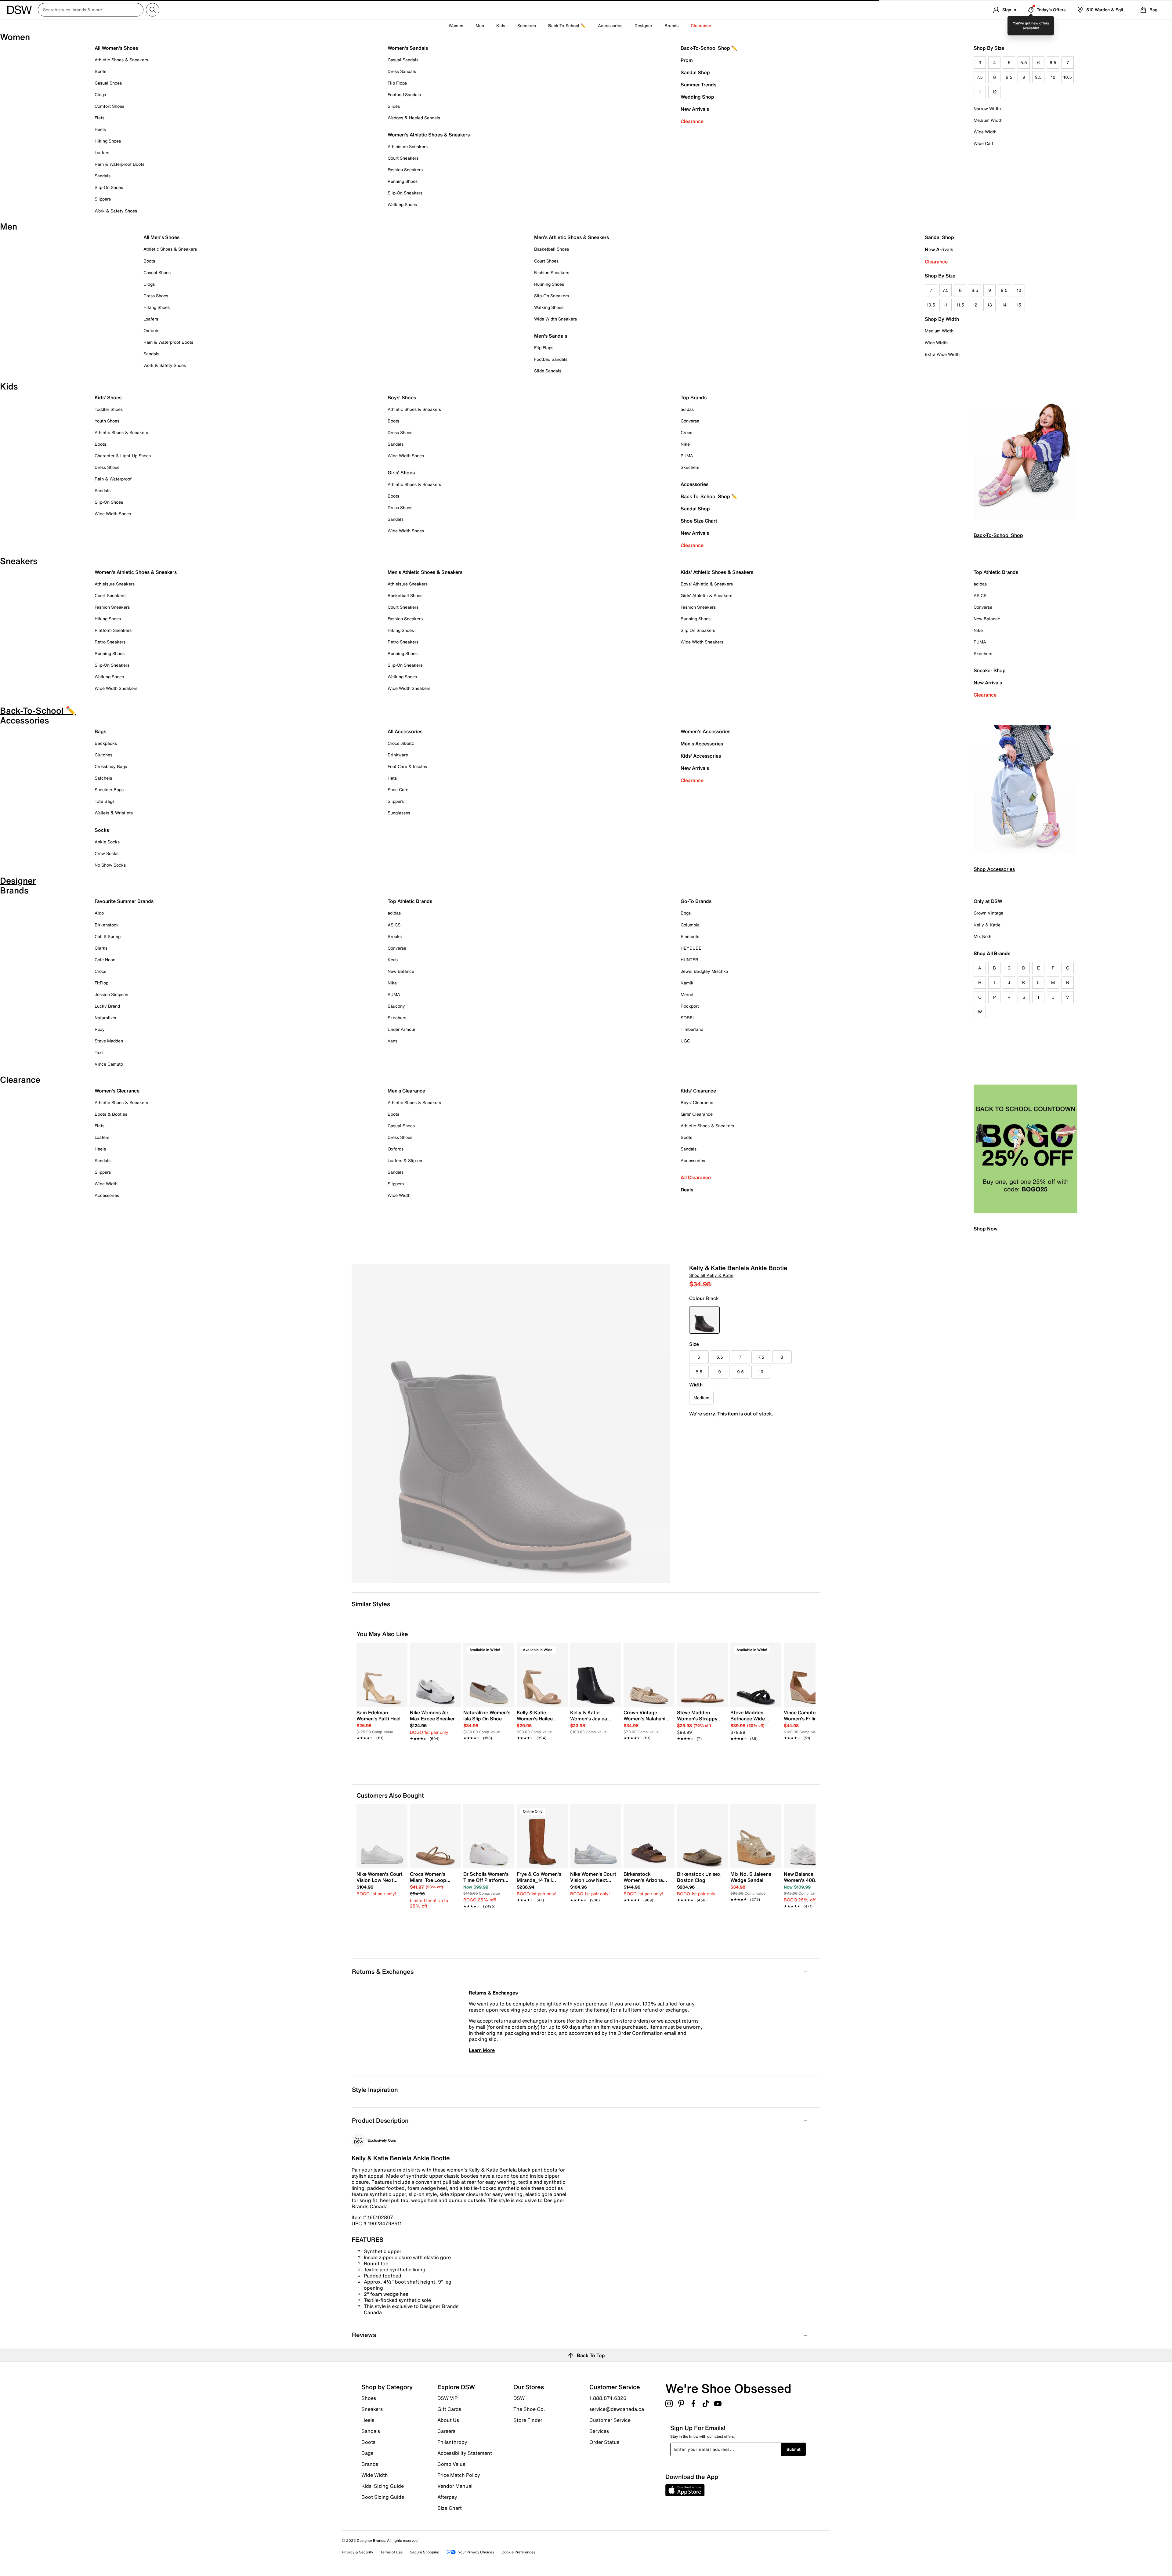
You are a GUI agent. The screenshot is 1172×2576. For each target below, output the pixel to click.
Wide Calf (983, 143)
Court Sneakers (403, 158)
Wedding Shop (697, 97)
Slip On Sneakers (698, 630)
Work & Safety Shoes (116, 211)
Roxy (100, 1029)
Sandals (103, 176)
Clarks (101, 948)
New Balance (987, 619)
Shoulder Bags (109, 790)
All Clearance (696, 1177)
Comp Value (451, 2464)
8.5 (1009, 77)
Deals (687, 1190)
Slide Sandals (548, 371)
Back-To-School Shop (998, 535)
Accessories (695, 484)
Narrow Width (987, 109)
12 (995, 92)
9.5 (1038, 77)
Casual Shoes (108, 83)
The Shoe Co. (529, 2409)
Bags (100, 731)
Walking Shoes (402, 204)
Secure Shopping (425, 2552)
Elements (690, 936)
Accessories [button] (610, 25)
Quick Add (382, 1749)
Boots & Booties (111, 1114)
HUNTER (689, 960)
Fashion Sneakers (405, 170)
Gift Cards (449, 2409)
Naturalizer (106, 1018)
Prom (687, 60)
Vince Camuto (109, 1064)
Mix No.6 (983, 936)
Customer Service (610, 2420)
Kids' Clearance (698, 1091)
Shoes (369, 2398)
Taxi (99, 1052)
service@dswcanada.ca (617, 2409)
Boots (100, 71)
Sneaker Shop (990, 670)
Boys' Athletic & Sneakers (707, 584)
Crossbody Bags (111, 766)
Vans (392, 1041)
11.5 (960, 305)
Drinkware (398, 755)
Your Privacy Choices (476, 2552)
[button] (400, 1650)
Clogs (100, 94)
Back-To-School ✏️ (567, 25)
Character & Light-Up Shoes (123, 456)
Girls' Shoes (401, 473)
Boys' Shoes (402, 397)
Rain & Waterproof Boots (119, 164)
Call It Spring (108, 936)
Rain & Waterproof (113, 479)
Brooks (395, 936)
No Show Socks (110, 865)
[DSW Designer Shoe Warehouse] (20, 9)
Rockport (690, 1006)
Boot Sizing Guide (383, 2497)
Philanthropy (452, 2442)
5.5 (1024, 62)
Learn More (482, 2050)
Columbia (690, 925)
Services (599, 2431)
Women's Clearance (117, 1091)
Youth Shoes (107, 421)
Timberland (692, 1029)
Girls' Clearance (697, 1114)
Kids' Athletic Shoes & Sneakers (717, 572)
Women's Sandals (408, 48)
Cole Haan (105, 960)
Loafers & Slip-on (405, 1160)
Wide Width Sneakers (555, 319)
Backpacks (106, 743)
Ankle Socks (107, 842)
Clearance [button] (701, 25)
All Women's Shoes (116, 48)
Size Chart (450, 2508)
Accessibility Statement (465, 2453)
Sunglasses (399, 813)
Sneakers (372, 2409)
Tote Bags (105, 801)
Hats (392, 778)
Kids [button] (501, 25)
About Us (448, 2420)
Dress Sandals (402, 71)
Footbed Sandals (404, 94)
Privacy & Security (357, 2552)
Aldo (99, 913)
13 (990, 305)
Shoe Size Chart (699, 521)
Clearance (692, 121)
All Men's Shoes (161, 237)
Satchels (103, 778)
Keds (393, 960)
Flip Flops (397, 83)
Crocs (686, 432)
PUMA (687, 456)
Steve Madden (109, 1041)
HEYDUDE (691, 948)
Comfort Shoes (109, 106)
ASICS (980, 595)
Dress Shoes (156, 296)
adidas (687, 409)
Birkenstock (107, 925)
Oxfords (151, 330)
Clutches (103, 755)
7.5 (980, 77)
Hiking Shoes (108, 141)
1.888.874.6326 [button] (608, 2398)
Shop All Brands (992, 953)
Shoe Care (398, 790)
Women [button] (456, 25)
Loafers (102, 152)
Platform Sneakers (113, 630)
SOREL (688, 1018)
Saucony (396, 1006)
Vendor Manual (455, 2486)
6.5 (1053, 62)
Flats (99, 118)
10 (1053, 77)
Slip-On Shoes (109, 187)
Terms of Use (391, 2552)
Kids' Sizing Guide (383, 2486)
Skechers (690, 467)
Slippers (103, 199)
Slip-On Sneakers (405, 193)
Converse (690, 421)
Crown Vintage (988, 913)
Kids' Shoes (108, 397)
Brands (370, 2464)
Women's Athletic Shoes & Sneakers (429, 135)
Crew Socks (107, 853)
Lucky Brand (107, 1006)
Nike (685, 444)
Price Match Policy (459, 2475)
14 (1004, 305)
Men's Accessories (702, 744)
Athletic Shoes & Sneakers (121, 60)
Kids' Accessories (701, 756)
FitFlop (101, 983)
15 (1019, 305)
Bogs (686, 913)
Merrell (688, 994)
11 (980, 92)
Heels (100, 129)
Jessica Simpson (111, 994)
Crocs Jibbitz (401, 743)
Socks (102, 830)
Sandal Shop (695, 72)
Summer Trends (698, 85)
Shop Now (986, 1229)
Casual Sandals (403, 60)
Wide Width (985, 132)
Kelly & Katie (987, 925)
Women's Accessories (705, 731)
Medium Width (988, 120)
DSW (519, 2398)
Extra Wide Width (942, 354)
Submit (794, 2449)
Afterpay (447, 2497)
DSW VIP (447, 2398)
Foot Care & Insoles (407, 766)
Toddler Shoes (109, 409)
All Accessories (405, 731)
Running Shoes (403, 181)
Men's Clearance (406, 1091)
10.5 (1068, 77)
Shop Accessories (994, 869)
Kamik (687, 983)
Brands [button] (671, 25)
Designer (643, 25)
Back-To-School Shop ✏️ (709, 48)
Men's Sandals (551, 336)
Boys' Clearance (697, 1102)
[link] (380, 1722)
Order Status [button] (604, 2442)
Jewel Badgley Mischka (704, 971)
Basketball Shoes (552, 249)
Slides (394, 106)
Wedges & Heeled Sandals (414, 118)
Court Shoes (546, 261)
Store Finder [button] (528, 2420)
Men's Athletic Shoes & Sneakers (572, 237)
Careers (446, 2431)
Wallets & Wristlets (114, 813)
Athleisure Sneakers (408, 146)
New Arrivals (695, 109)
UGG (685, 1041)
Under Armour (402, 1029)
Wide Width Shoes (113, 514)
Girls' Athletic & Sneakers (706, 595)
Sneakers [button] (527, 25)
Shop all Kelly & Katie (711, 1275)
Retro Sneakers (110, 642)
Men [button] (480, 25)
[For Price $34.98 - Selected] (704, 1320)
